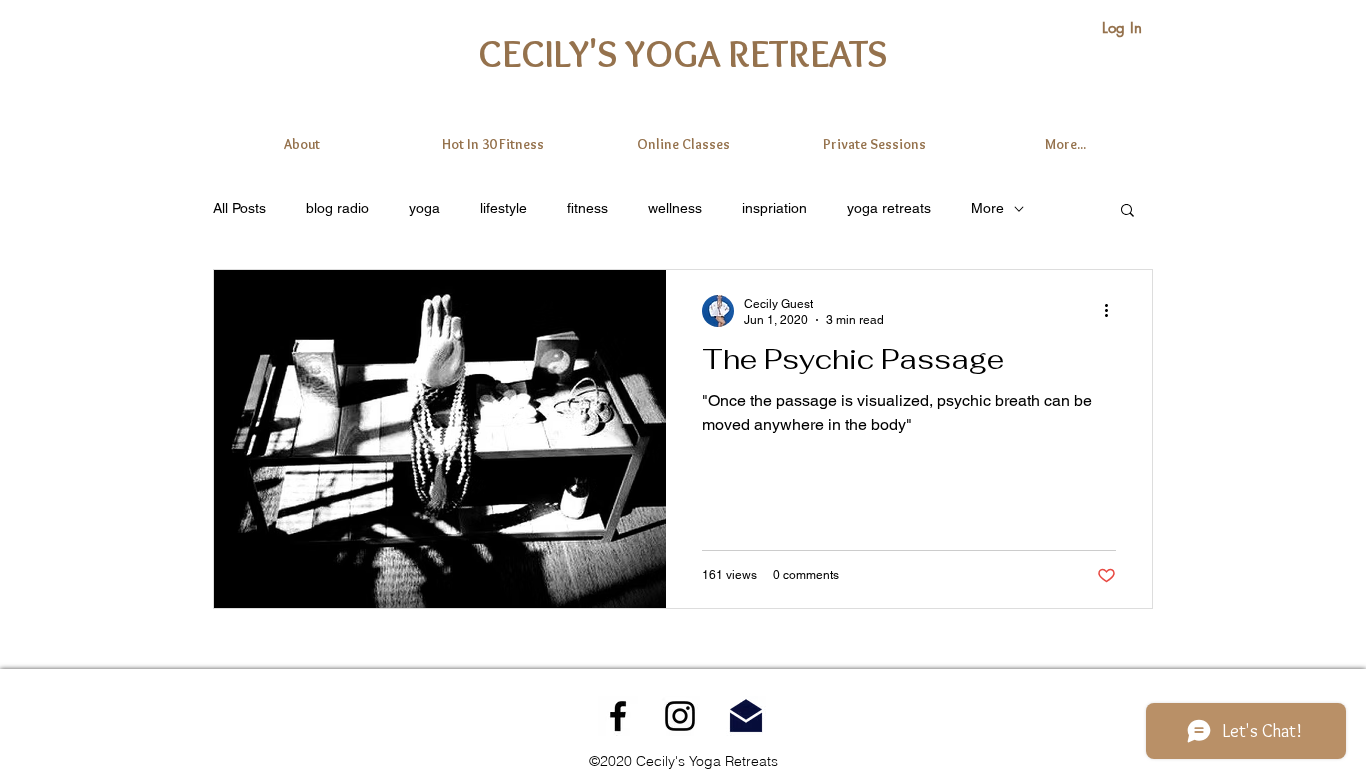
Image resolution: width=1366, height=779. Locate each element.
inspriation (774, 208)
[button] (1127, 211)
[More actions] (1113, 311)
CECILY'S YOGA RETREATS (682, 53)
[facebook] (618, 716)
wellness (675, 208)
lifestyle (503, 208)
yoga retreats (889, 208)
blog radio (337, 208)
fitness (587, 208)
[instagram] (680, 716)
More (987, 208)
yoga (424, 208)
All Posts (239, 208)
